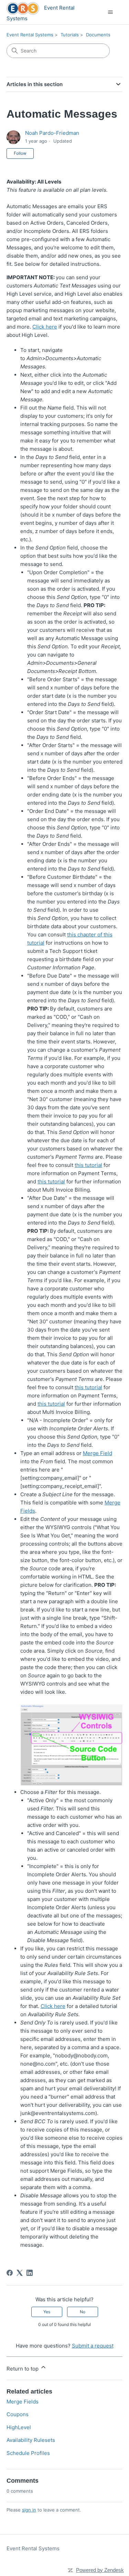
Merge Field (98, 1453)
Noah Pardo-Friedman (52, 133)
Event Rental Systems (30, 35)
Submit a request (93, 2346)
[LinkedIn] (30, 2273)
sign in (29, 2510)
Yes (47, 2312)
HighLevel (19, 2427)
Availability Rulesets (31, 2440)
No (83, 2312)
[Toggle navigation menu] (110, 12)
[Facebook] (10, 2273)
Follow (20, 153)
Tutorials (70, 35)
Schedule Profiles (28, 2453)
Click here (45, 327)
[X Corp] (20, 2273)
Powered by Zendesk (100, 2570)
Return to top (23, 2369)
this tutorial (88, 1165)
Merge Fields (23, 2402)
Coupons (18, 2414)
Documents (98, 35)
